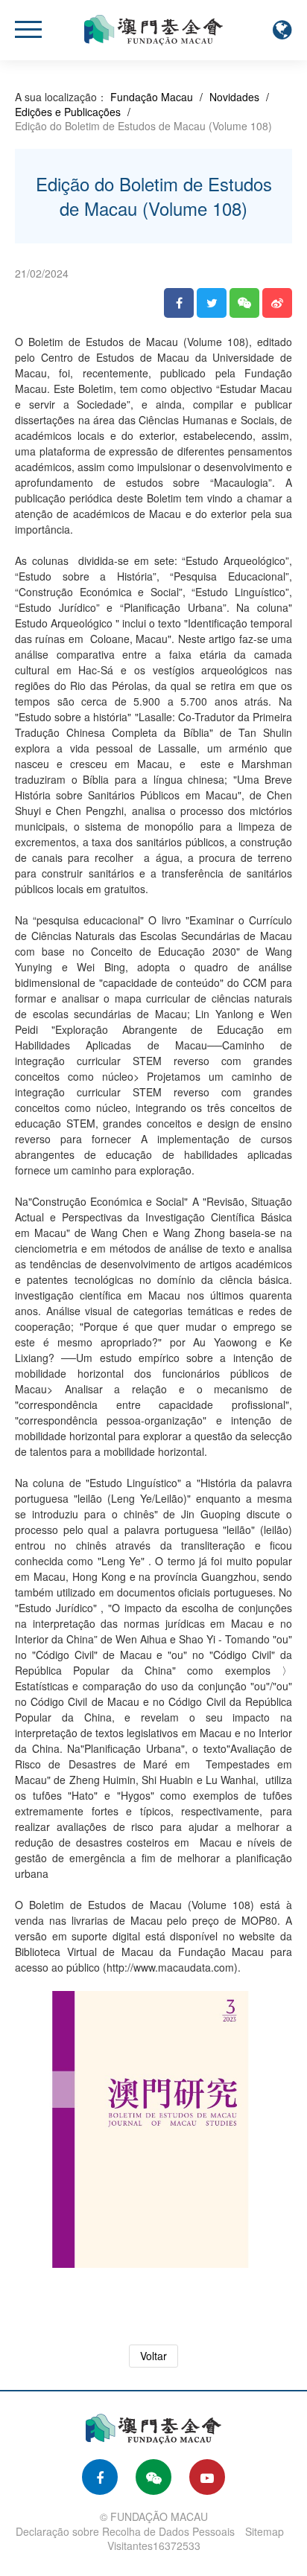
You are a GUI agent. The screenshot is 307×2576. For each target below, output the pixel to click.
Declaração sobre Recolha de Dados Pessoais (125, 2531)
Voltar (153, 2356)
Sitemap (265, 2531)
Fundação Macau (152, 97)
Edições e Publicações (68, 112)
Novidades (234, 97)
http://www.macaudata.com (170, 1967)
